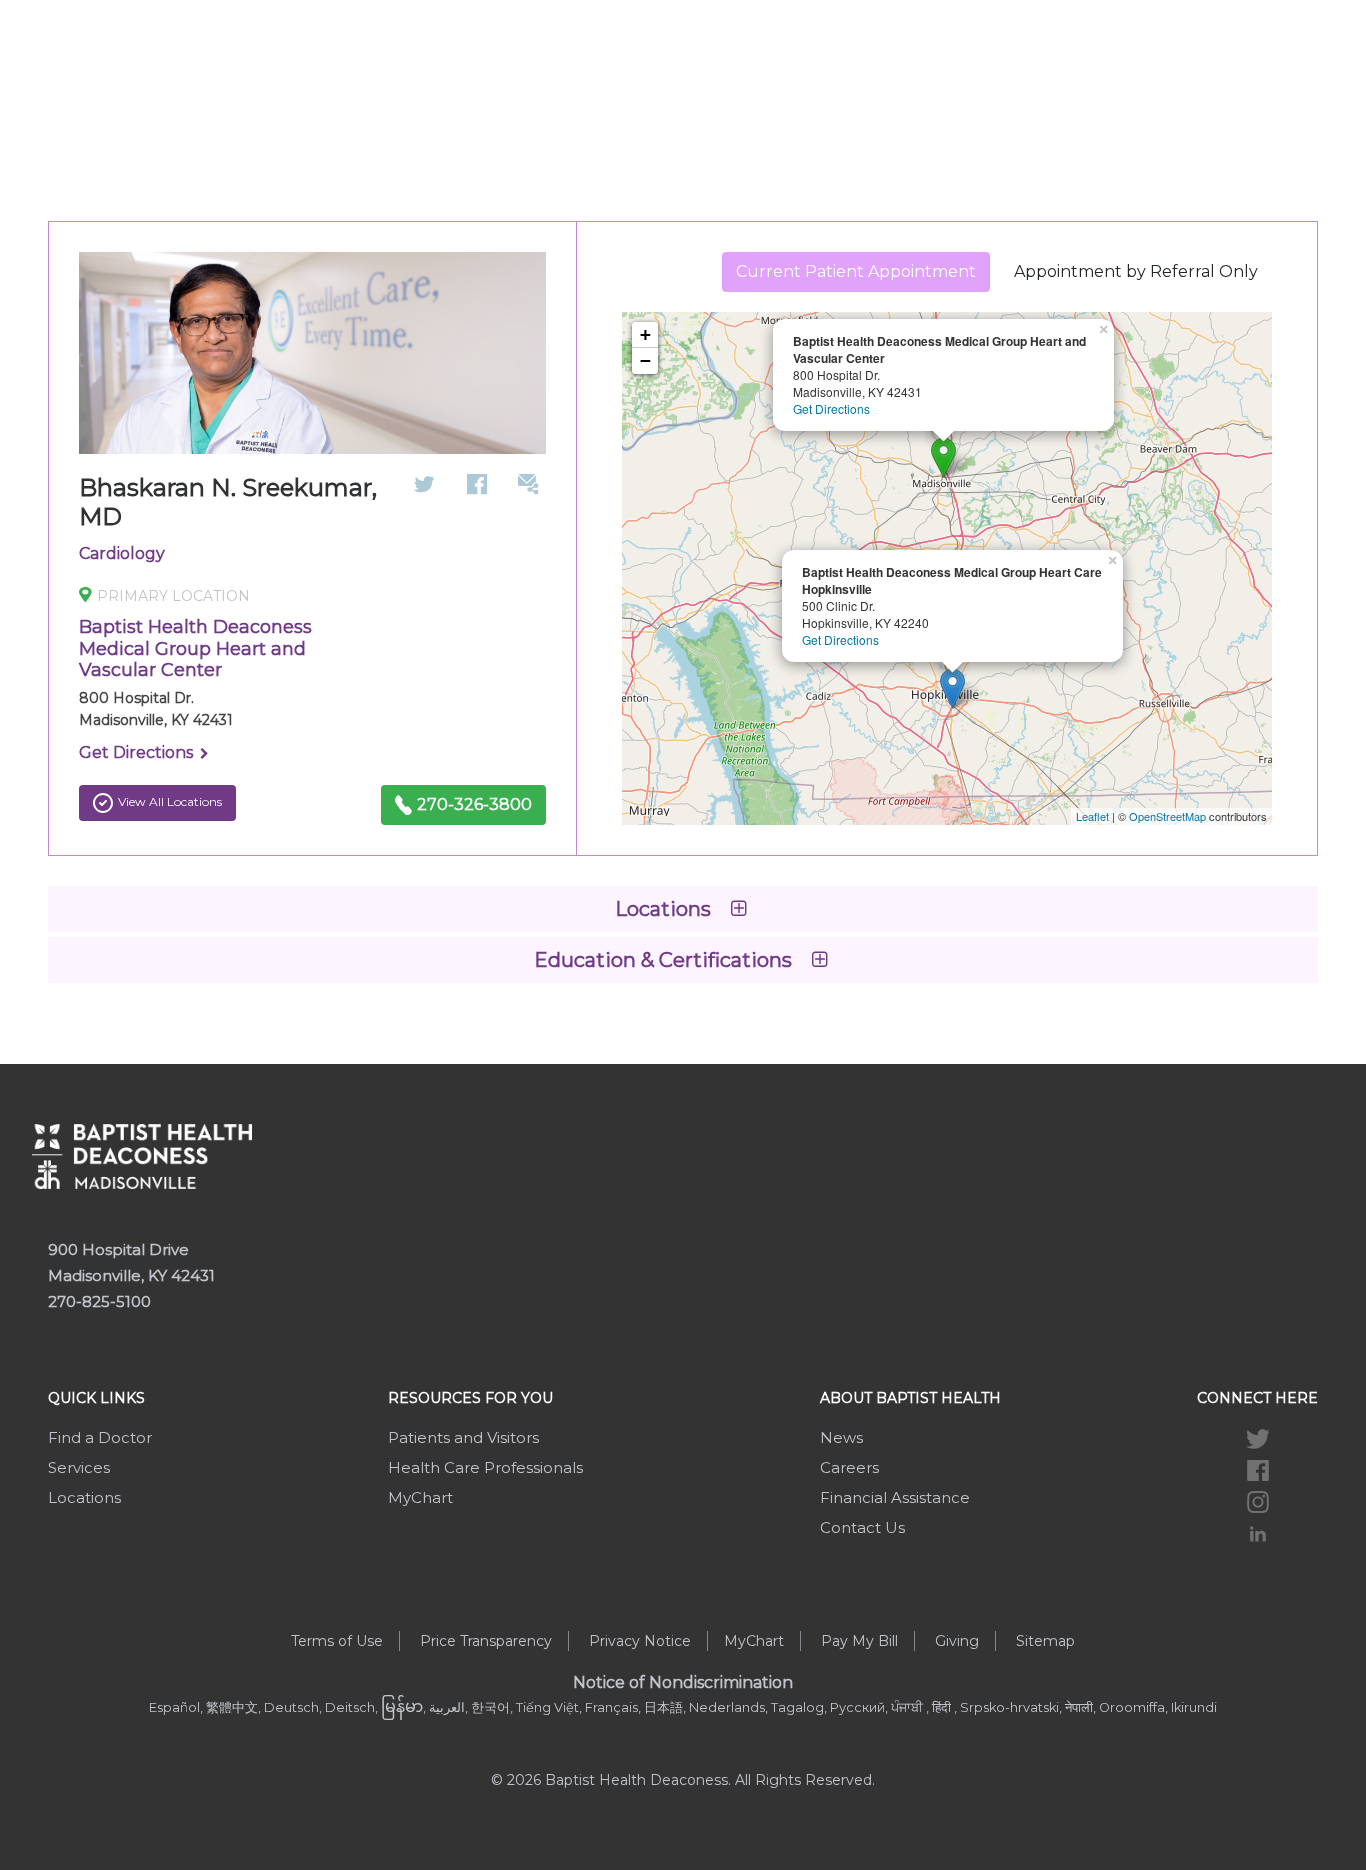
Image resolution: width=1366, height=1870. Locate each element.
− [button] (645, 360)
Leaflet (1092, 816)
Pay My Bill (859, 1641)
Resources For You (470, 1398)
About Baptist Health (910, 1398)
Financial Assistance (895, 1497)
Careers (849, 1467)
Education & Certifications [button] (665, 960)
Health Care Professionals (485, 1467)
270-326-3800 (474, 804)
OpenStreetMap (1167, 816)
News (841, 1437)
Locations (84, 1497)
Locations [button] (665, 909)
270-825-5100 (99, 1301)
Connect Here (1257, 1398)
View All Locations (170, 801)
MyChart (420, 1497)
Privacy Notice (640, 1641)
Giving (957, 1641)
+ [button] (645, 334)
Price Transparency (486, 1641)
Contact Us (862, 1527)
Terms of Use (337, 1641)
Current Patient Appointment (856, 271)
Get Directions (138, 752)
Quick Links (96, 1398)
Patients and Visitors (463, 1437)
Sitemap (1045, 1641)
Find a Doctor (100, 1437)
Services (79, 1467)
